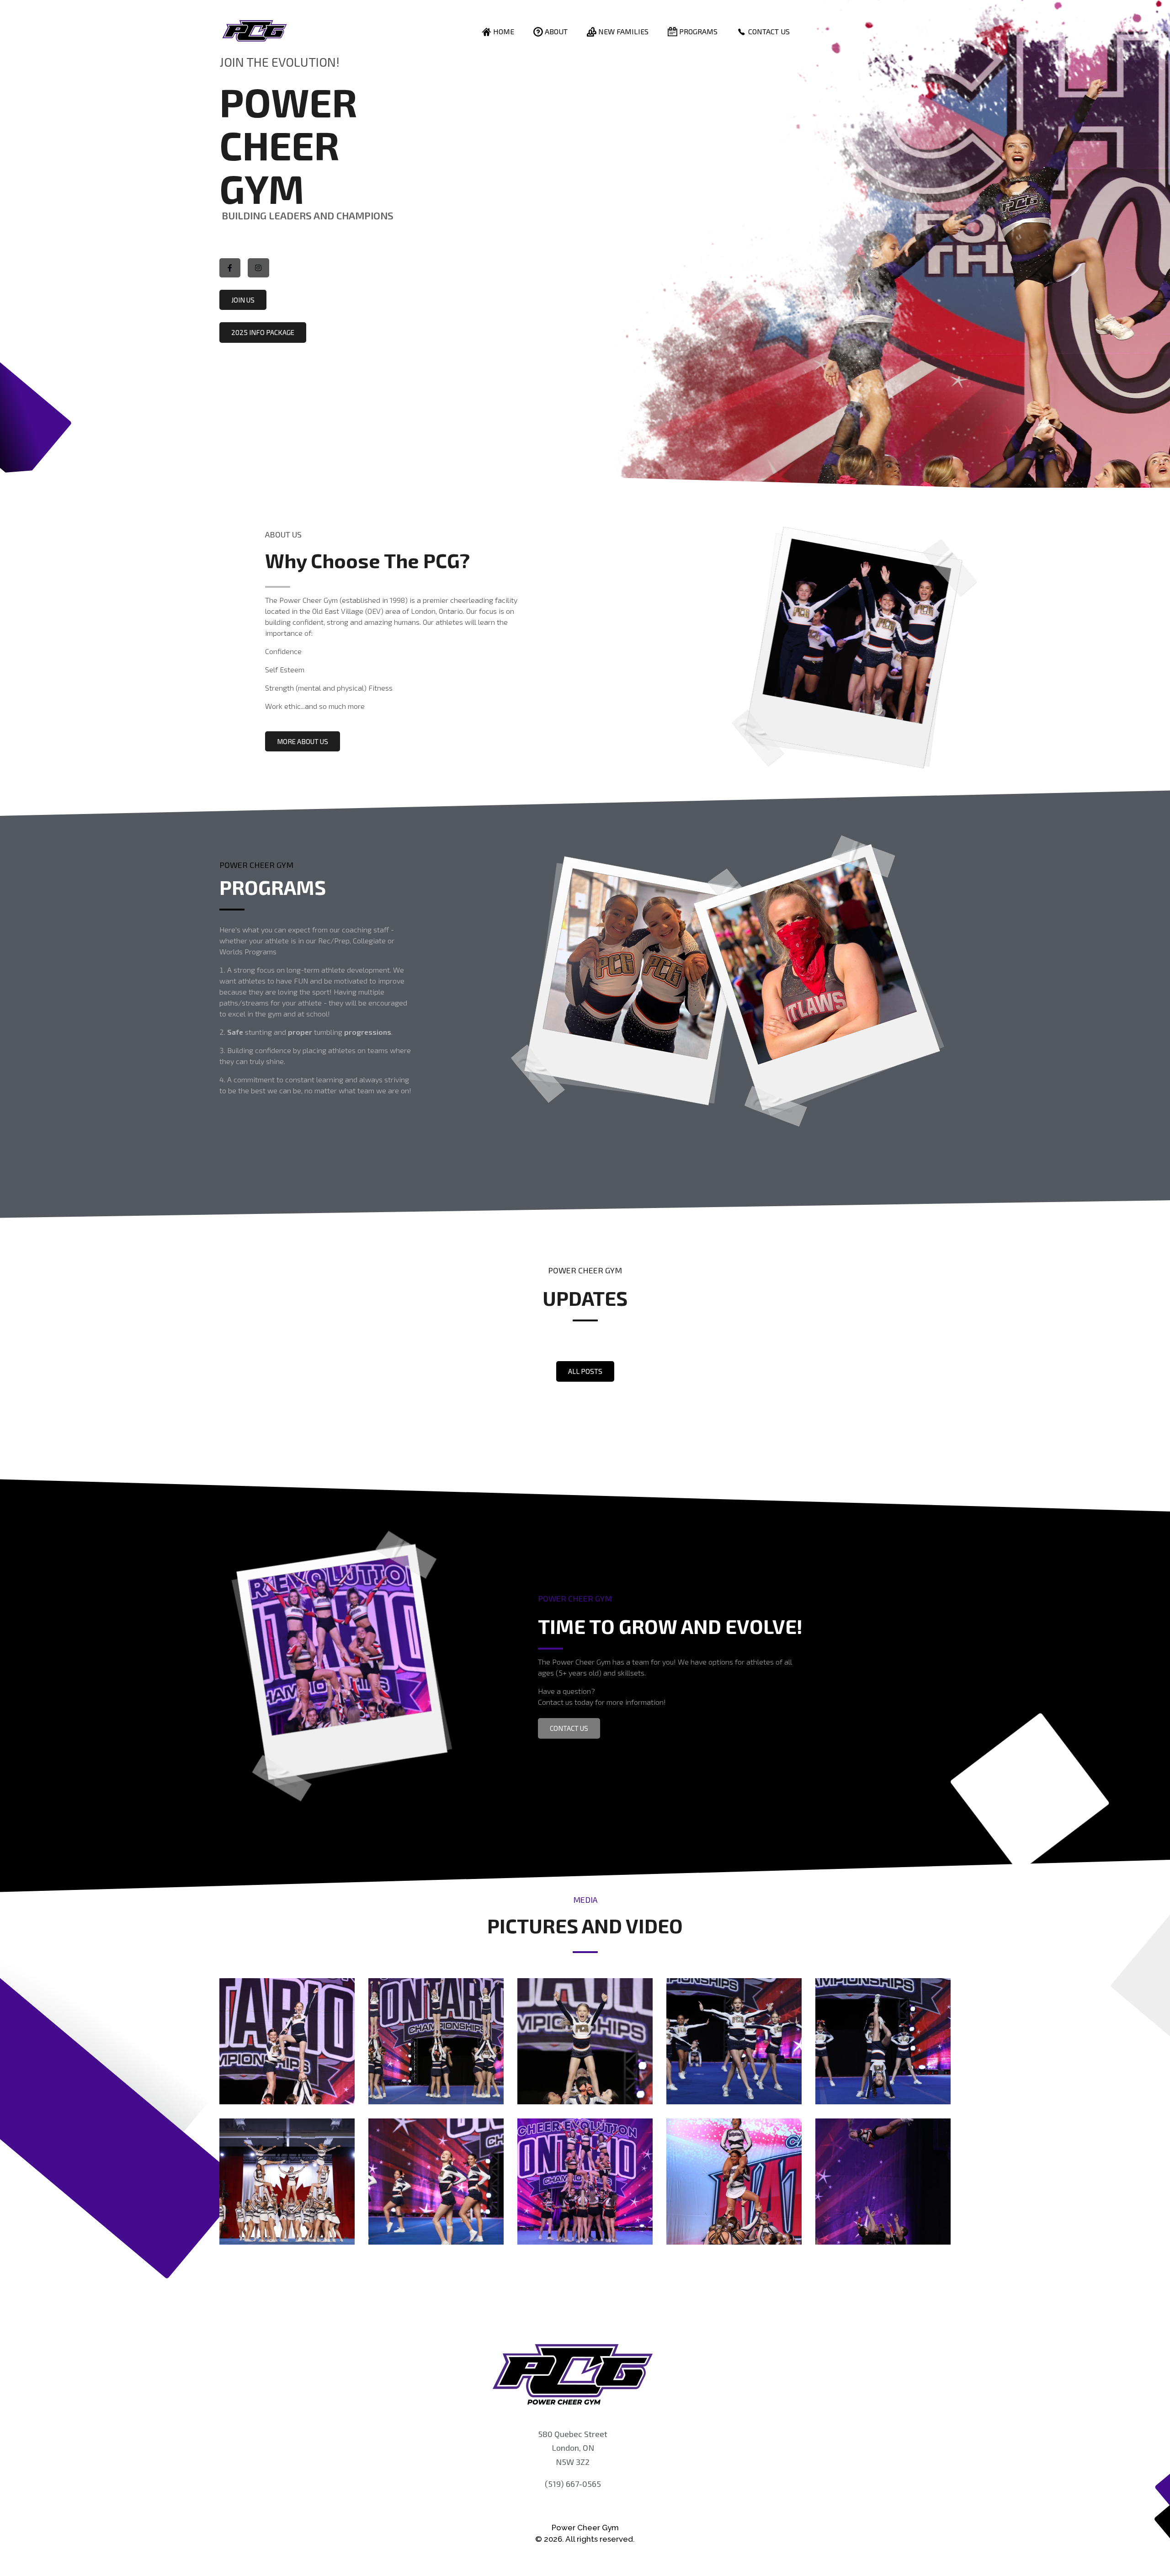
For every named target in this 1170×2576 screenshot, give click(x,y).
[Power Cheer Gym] (254, 31)
